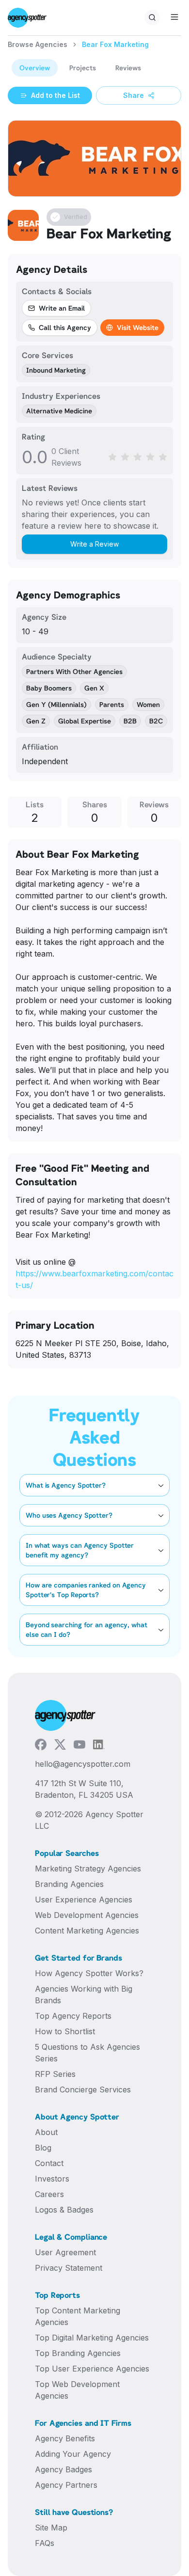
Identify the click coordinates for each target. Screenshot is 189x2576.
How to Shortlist (65, 2031)
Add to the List (55, 95)
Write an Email (62, 308)
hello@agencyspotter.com (83, 1764)
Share (134, 95)
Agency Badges (63, 2469)
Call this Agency (65, 327)
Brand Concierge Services (83, 2089)
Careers (49, 2194)
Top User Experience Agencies (92, 2369)
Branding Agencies (69, 1884)
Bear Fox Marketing (115, 44)
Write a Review (94, 544)
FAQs (45, 2543)
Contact (49, 2163)
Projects (83, 68)
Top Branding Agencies (78, 2353)
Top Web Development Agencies (77, 2390)
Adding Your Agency (73, 2454)
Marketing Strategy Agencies (88, 1869)
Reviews (128, 68)
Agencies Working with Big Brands (84, 1995)
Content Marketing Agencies (87, 1931)
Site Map (51, 2528)
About (46, 2132)
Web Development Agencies (87, 1915)
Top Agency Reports (73, 2016)
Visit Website (138, 327)
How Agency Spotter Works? (89, 1973)
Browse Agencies (38, 44)
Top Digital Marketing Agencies (92, 2338)
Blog (43, 2148)
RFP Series (55, 2074)
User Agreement (65, 2252)
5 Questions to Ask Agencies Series (87, 2053)
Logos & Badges (64, 2210)
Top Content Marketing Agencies (78, 2316)
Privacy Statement (69, 2268)
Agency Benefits (65, 2438)
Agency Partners (66, 2485)
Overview (35, 68)
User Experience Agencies (84, 1900)
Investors (52, 2179)
